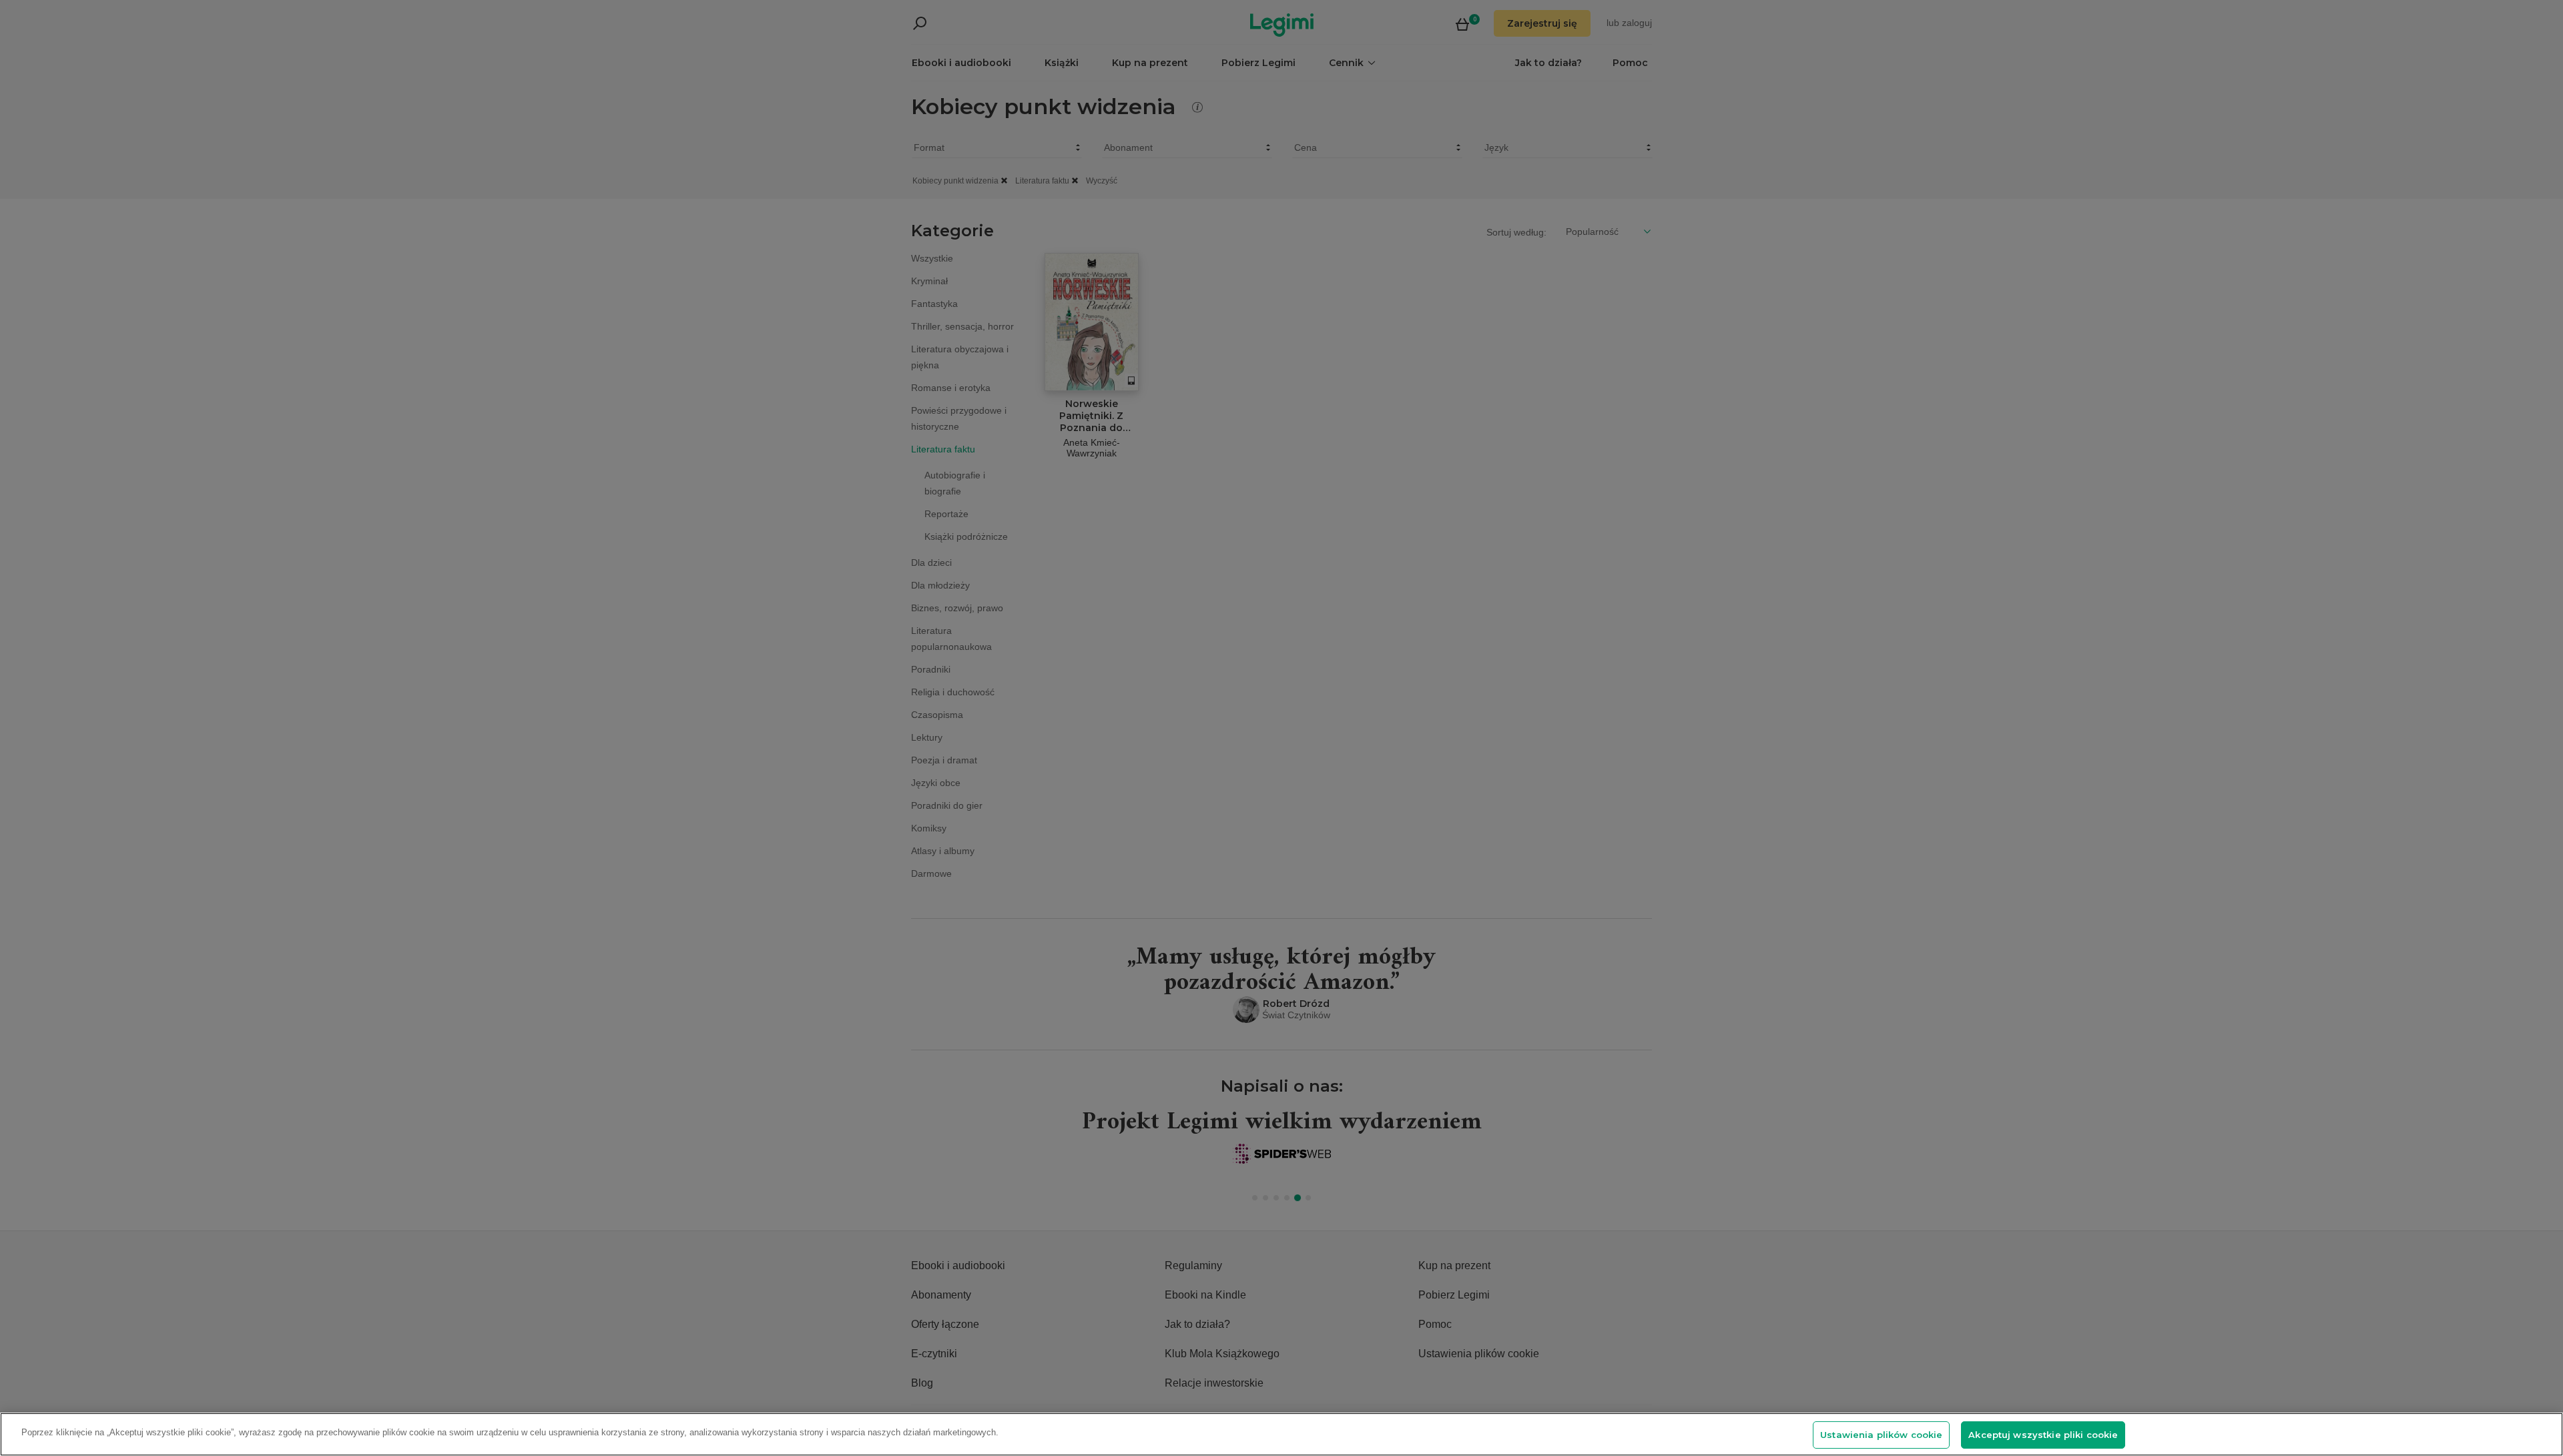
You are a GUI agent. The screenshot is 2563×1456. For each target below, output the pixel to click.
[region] (1281, 1434)
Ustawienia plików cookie (1881, 1435)
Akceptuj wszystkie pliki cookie (2043, 1435)
